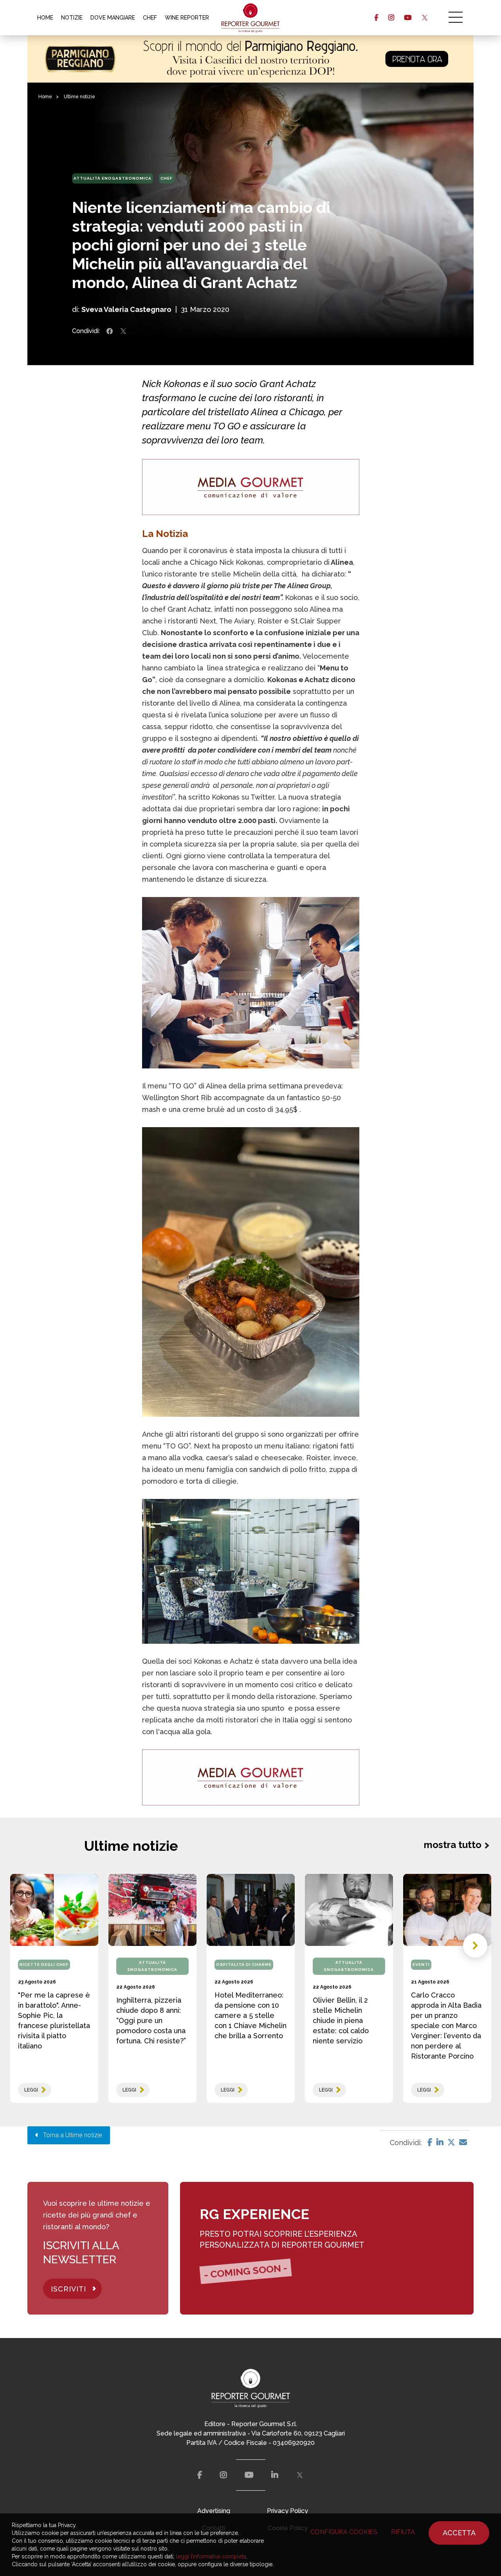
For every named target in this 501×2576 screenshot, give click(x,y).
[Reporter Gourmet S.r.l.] (251, 18)
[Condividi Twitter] (123, 331)
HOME (45, 18)
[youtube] (408, 18)
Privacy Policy (287, 2511)
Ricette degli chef (44, 1964)
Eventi (421, 1964)
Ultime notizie (79, 97)
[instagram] (391, 18)
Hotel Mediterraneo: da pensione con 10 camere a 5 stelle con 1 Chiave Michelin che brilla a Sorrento (250, 2015)
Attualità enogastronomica (113, 178)
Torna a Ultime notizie (70, 2135)
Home (45, 97)
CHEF (150, 18)
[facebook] (376, 18)
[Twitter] (451, 2142)
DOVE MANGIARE (113, 18)
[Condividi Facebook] (110, 331)
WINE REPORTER (187, 18)
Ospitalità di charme (244, 1964)
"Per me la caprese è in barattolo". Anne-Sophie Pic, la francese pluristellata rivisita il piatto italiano (54, 2020)
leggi (31, 2090)
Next (475, 1946)
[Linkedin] (440, 2142)
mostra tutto (453, 1845)
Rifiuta (403, 2532)
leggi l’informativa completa (211, 2556)
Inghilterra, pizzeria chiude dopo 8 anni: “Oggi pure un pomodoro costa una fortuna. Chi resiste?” (151, 2020)
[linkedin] (275, 2475)
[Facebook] (430, 2142)
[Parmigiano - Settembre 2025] (250, 59)
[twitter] (424, 18)
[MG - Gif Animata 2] (251, 487)
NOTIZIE (72, 18)
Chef (167, 178)
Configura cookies (344, 2532)
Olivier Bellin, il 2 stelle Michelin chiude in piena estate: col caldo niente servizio (341, 2020)
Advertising (214, 2511)
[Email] (463, 2142)
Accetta (459, 2533)
